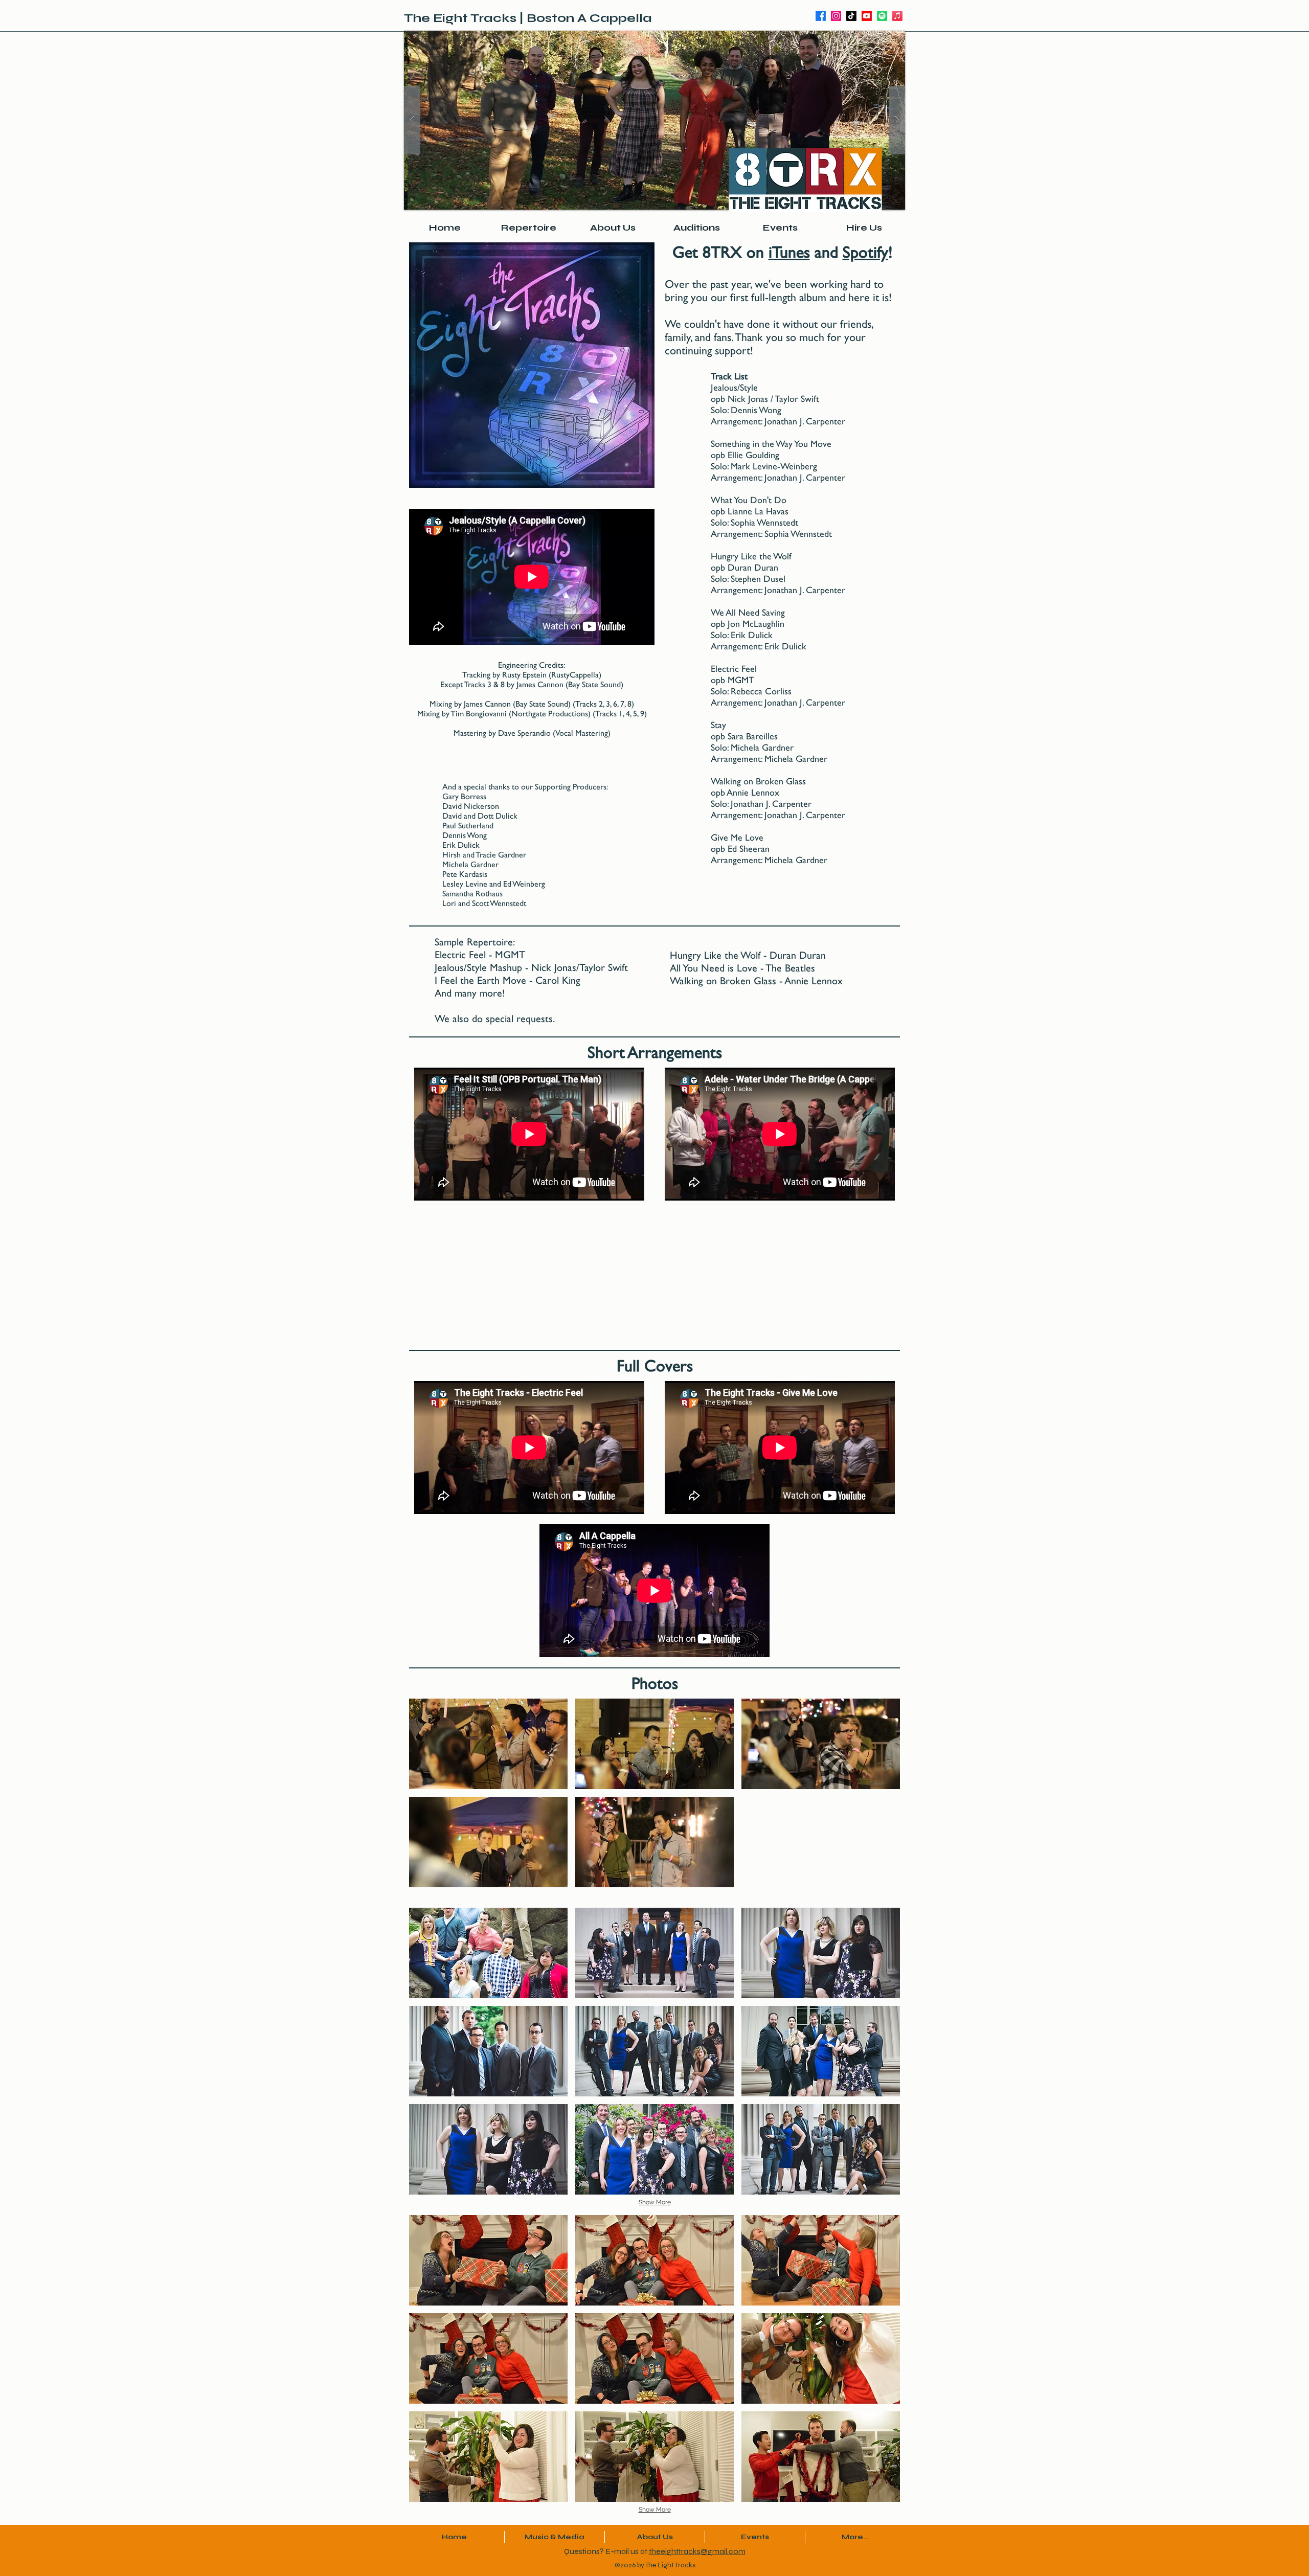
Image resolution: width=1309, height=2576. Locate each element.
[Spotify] (882, 16)
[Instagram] (836, 16)
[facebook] (821, 16)
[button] (654, 120)
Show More (655, 2202)
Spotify (865, 252)
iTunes (789, 252)
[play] (881, 39)
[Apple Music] (897, 16)
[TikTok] (851, 16)
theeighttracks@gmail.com (697, 2551)
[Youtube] (867, 16)
